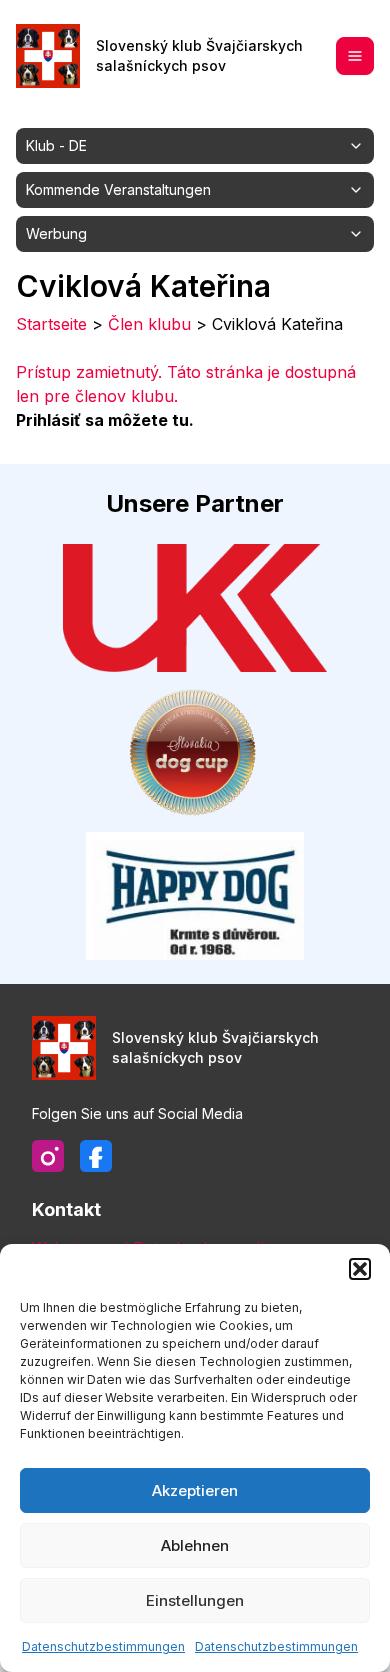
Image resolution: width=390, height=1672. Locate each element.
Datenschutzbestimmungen (103, 1646)
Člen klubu (149, 324)
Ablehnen (195, 1545)
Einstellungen (195, 1600)
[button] (360, 1269)
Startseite (51, 324)
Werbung (56, 233)
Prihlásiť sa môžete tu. (105, 420)
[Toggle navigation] (355, 56)
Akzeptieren (195, 1490)
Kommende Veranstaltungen (118, 189)
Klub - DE (56, 145)
